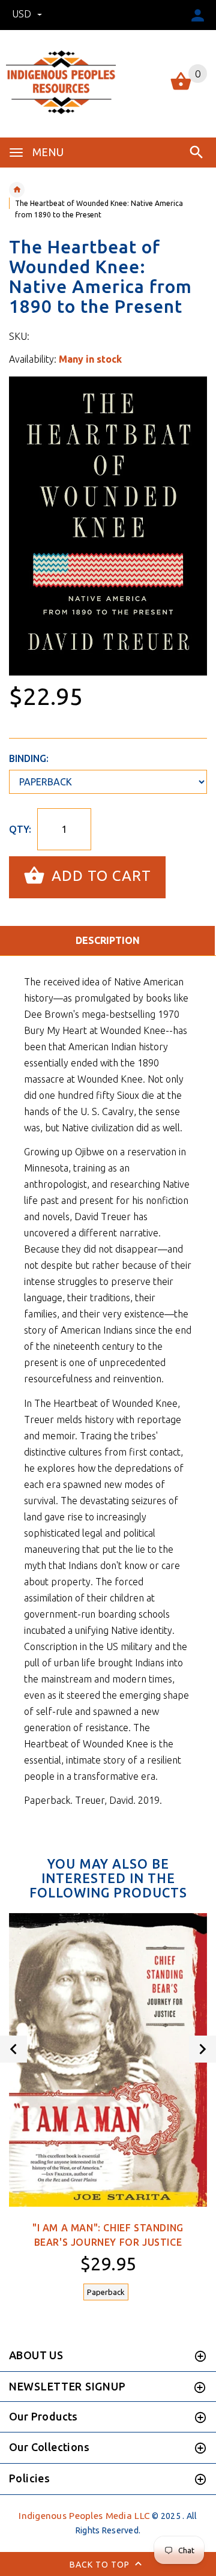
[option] (108, 526)
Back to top (101, 2564)
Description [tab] (108, 940)
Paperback (106, 2292)
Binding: (29, 758)
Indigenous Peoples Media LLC (84, 2516)
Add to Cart (99, 876)
